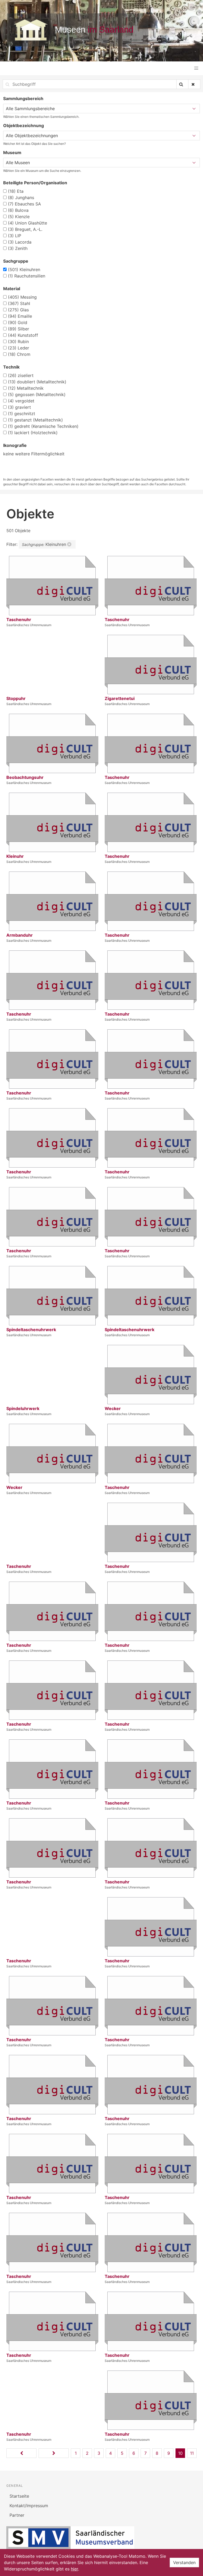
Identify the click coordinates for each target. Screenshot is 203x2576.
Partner (17, 2515)
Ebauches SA (24, 204)
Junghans (21, 198)
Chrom (19, 354)
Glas (18, 310)
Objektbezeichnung (24, 125)
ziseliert (21, 375)
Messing (22, 297)
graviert (19, 407)
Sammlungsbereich (23, 98)
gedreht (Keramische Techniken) (43, 426)
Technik (11, 367)
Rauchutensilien (27, 276)
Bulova (18, 210)
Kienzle (19, 217)
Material (12, 289)
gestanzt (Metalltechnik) (35, 420)
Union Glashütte (27, 223)
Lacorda (20, 242)
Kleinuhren (24, 270)
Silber (19, 329)
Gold (18, 322)
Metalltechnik (26, 388)
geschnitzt (22, 414)
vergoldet (21, 401)
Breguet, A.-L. (25, 229)
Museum (12, 152)
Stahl (19, 303)
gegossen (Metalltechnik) (37, 394)
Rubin (18, 342)
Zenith (18, 248)
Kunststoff (23, 335)
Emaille (20, 316)
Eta (16, 191)
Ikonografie (15, 445)
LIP (15, 236)
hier (74, 2569)
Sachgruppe (16, 261)
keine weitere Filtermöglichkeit (34, 454)
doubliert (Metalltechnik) (37, 382)
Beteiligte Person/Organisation (35, 183)
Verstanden (184, 2562)
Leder (19, 348)
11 (192, 2453)
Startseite (19, 2496)
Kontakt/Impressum (29, 2506)
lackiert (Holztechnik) (33, 433)
